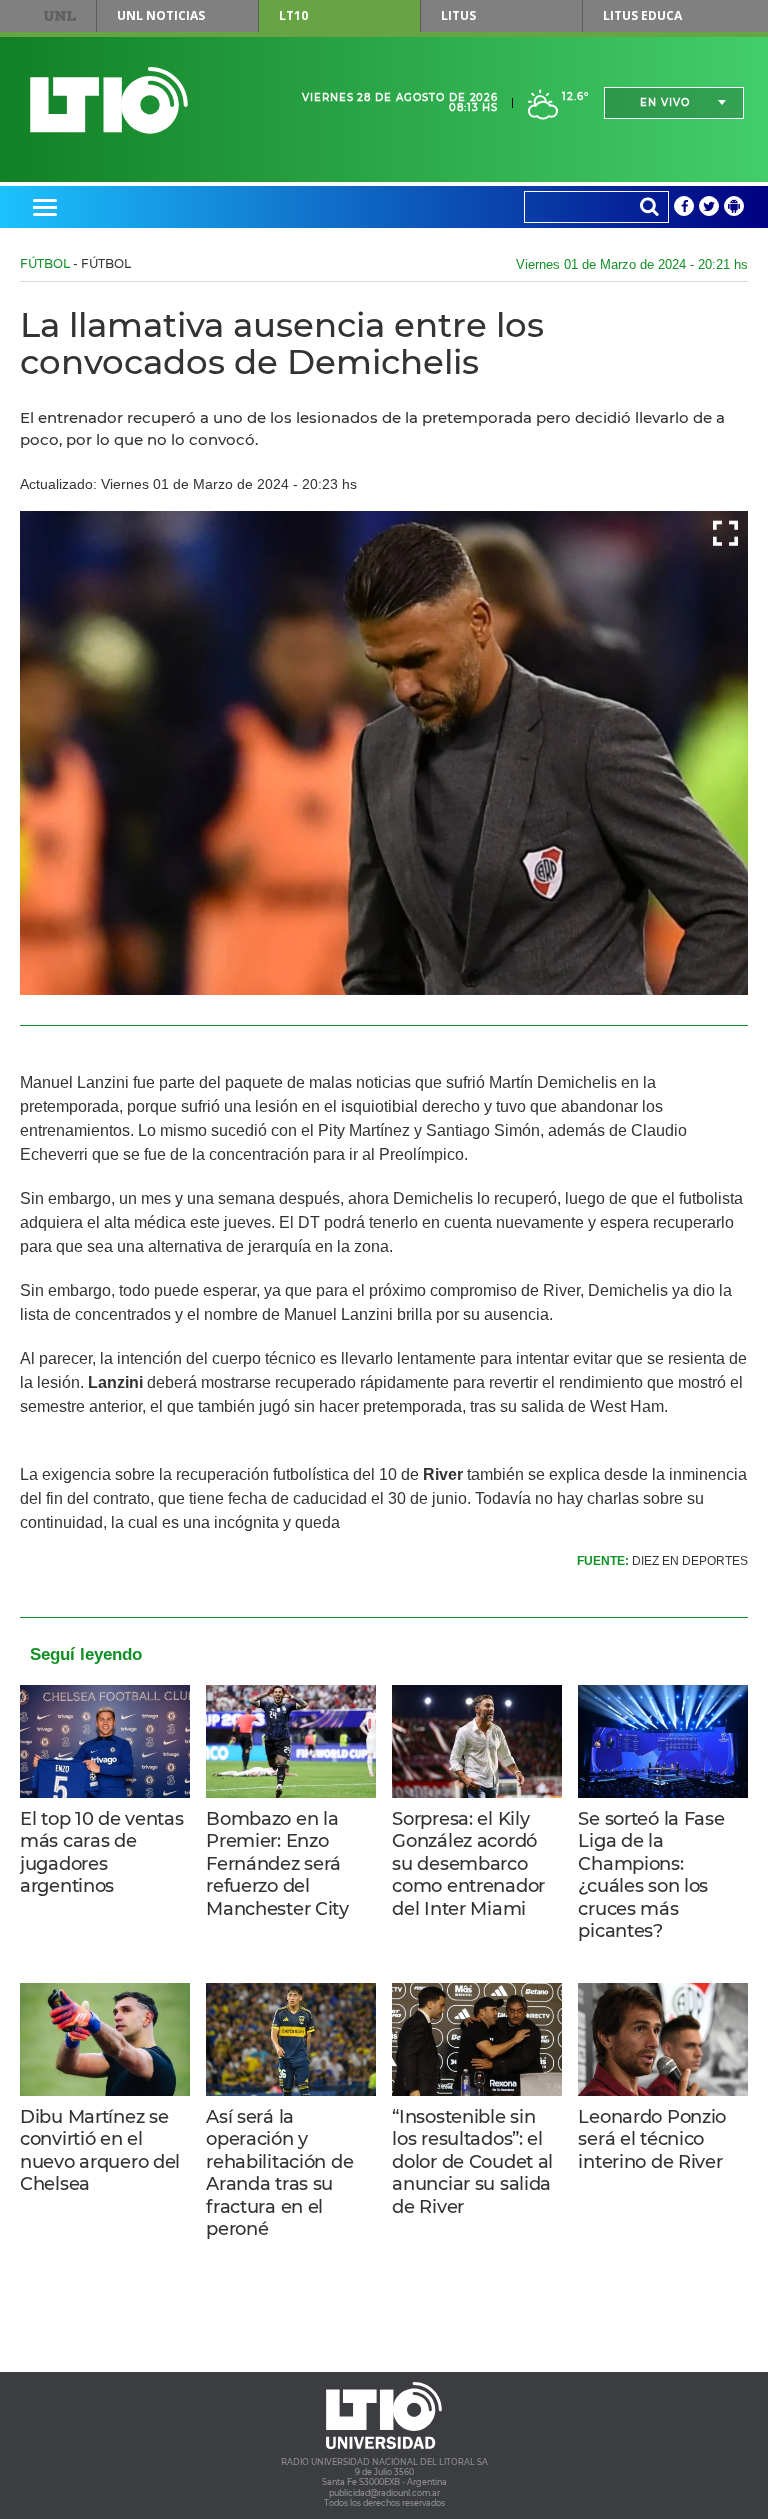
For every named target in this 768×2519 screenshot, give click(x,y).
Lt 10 (109, 100)
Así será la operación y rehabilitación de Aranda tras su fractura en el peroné (279, 2173)
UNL (60, 16)
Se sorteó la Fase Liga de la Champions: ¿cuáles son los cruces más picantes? (651, 1875)
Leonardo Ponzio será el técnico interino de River (652, 2139)
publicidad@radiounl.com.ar (384, 2493)
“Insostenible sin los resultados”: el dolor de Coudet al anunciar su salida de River (472, 2162)
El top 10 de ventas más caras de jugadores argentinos (102, 1853)
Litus (458, 15)
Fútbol (45, 263)
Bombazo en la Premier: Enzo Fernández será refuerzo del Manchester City (277, 1864)
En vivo (665, 102)
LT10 (293, 15)
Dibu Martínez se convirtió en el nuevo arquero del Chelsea (100, 2151)
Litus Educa (642, 15)
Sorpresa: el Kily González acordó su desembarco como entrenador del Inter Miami (468, 1864)
